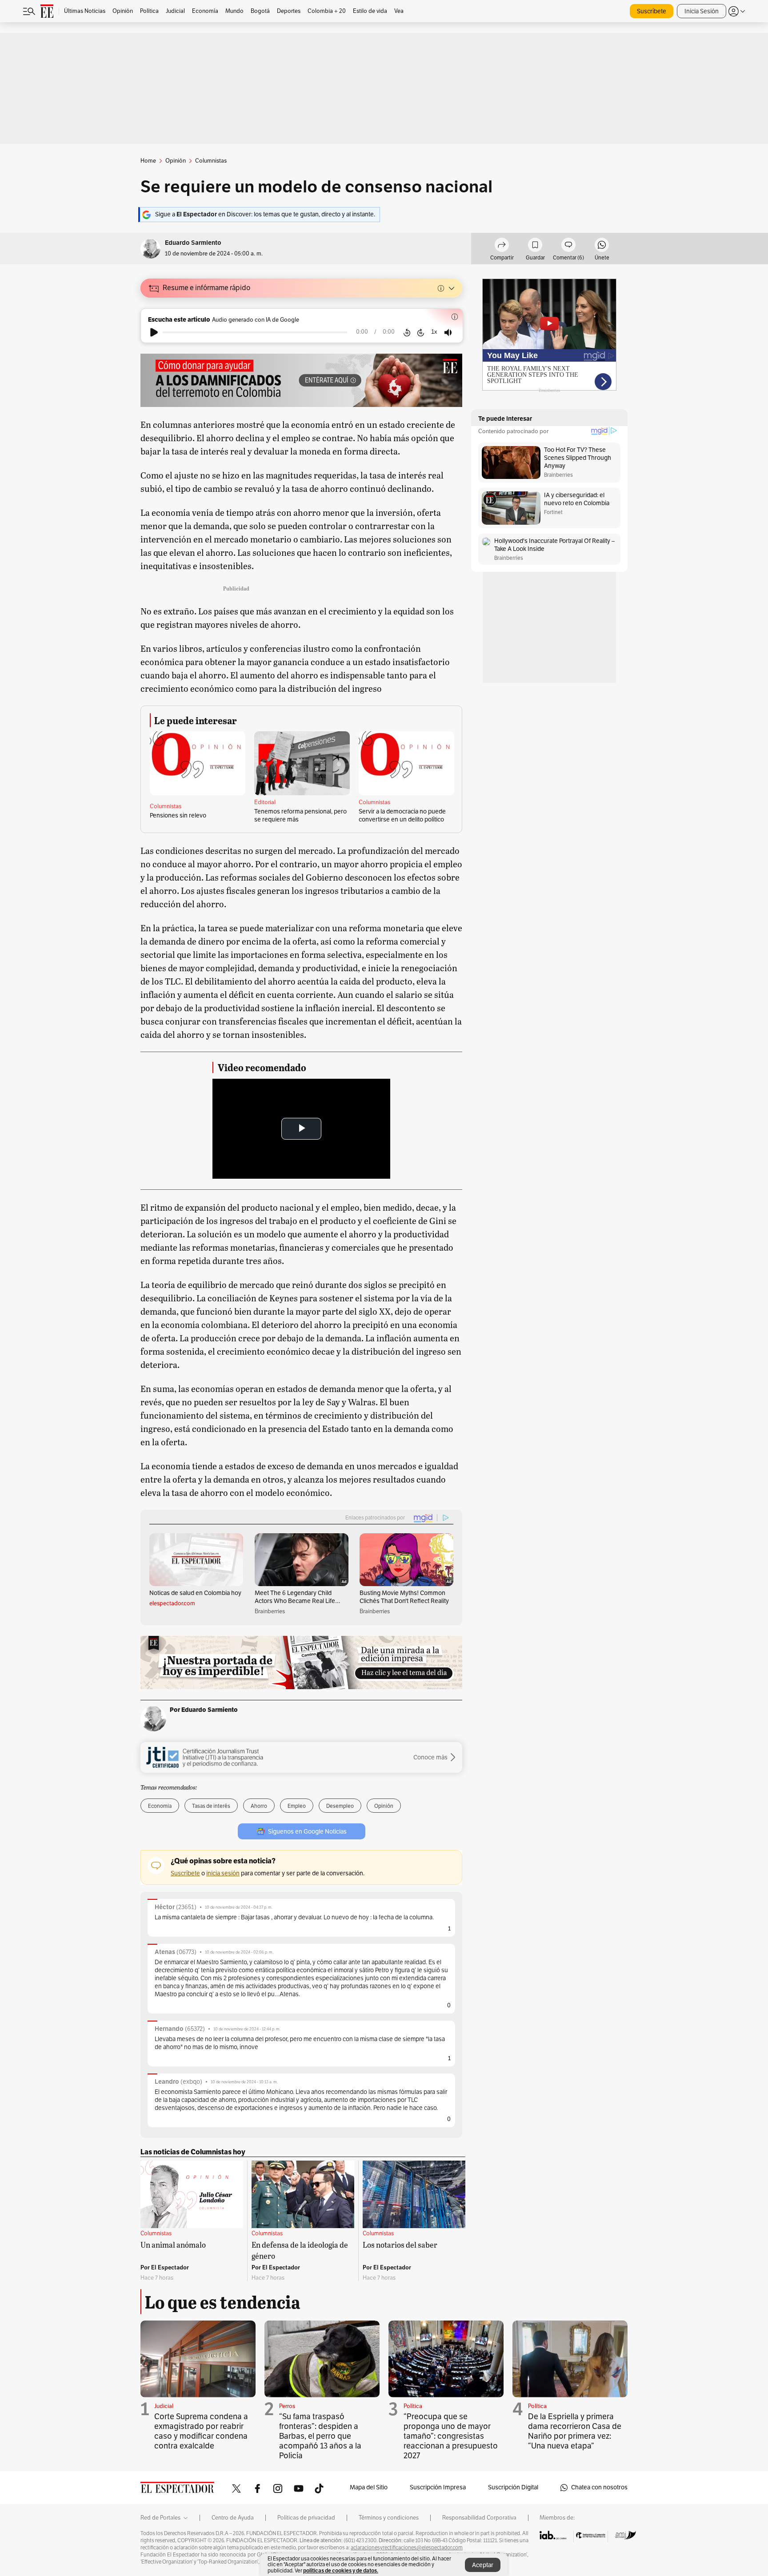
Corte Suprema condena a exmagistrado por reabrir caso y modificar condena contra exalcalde (201, 2431)
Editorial (265, 802)
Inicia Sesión (702, 11)
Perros (287, 2406)
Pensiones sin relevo (178, 815)
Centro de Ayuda (233, 2518)
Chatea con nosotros (599, 2487)
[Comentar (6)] (568, 246)
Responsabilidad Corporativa (479, 2518)
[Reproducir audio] (154, 332)
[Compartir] (502, 246)
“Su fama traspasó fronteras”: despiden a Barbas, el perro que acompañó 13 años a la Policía (320, 2436)
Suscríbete (652, 11)
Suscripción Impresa (438, 2487)
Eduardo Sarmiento (193, 243)
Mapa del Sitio (369, 2487)
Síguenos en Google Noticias (307, 1832)
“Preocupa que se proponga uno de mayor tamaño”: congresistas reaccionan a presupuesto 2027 (451, 2436)
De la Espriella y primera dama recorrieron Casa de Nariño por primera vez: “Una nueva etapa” (575, 2431)
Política (413, 2406)
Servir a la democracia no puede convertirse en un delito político (402, 815)
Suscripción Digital (513, 2487)
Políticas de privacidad (306, 2518)
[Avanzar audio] (421, 332)
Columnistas (166, 806)
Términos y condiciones (389, 2518)
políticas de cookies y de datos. (341, 2570)
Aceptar (483, 2565)
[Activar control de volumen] (448, 333)
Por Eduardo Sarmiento (204, 1710)
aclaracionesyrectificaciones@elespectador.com (407, 2548)
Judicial (164, 2406)
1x (434, 332)
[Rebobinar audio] (407, 332)
